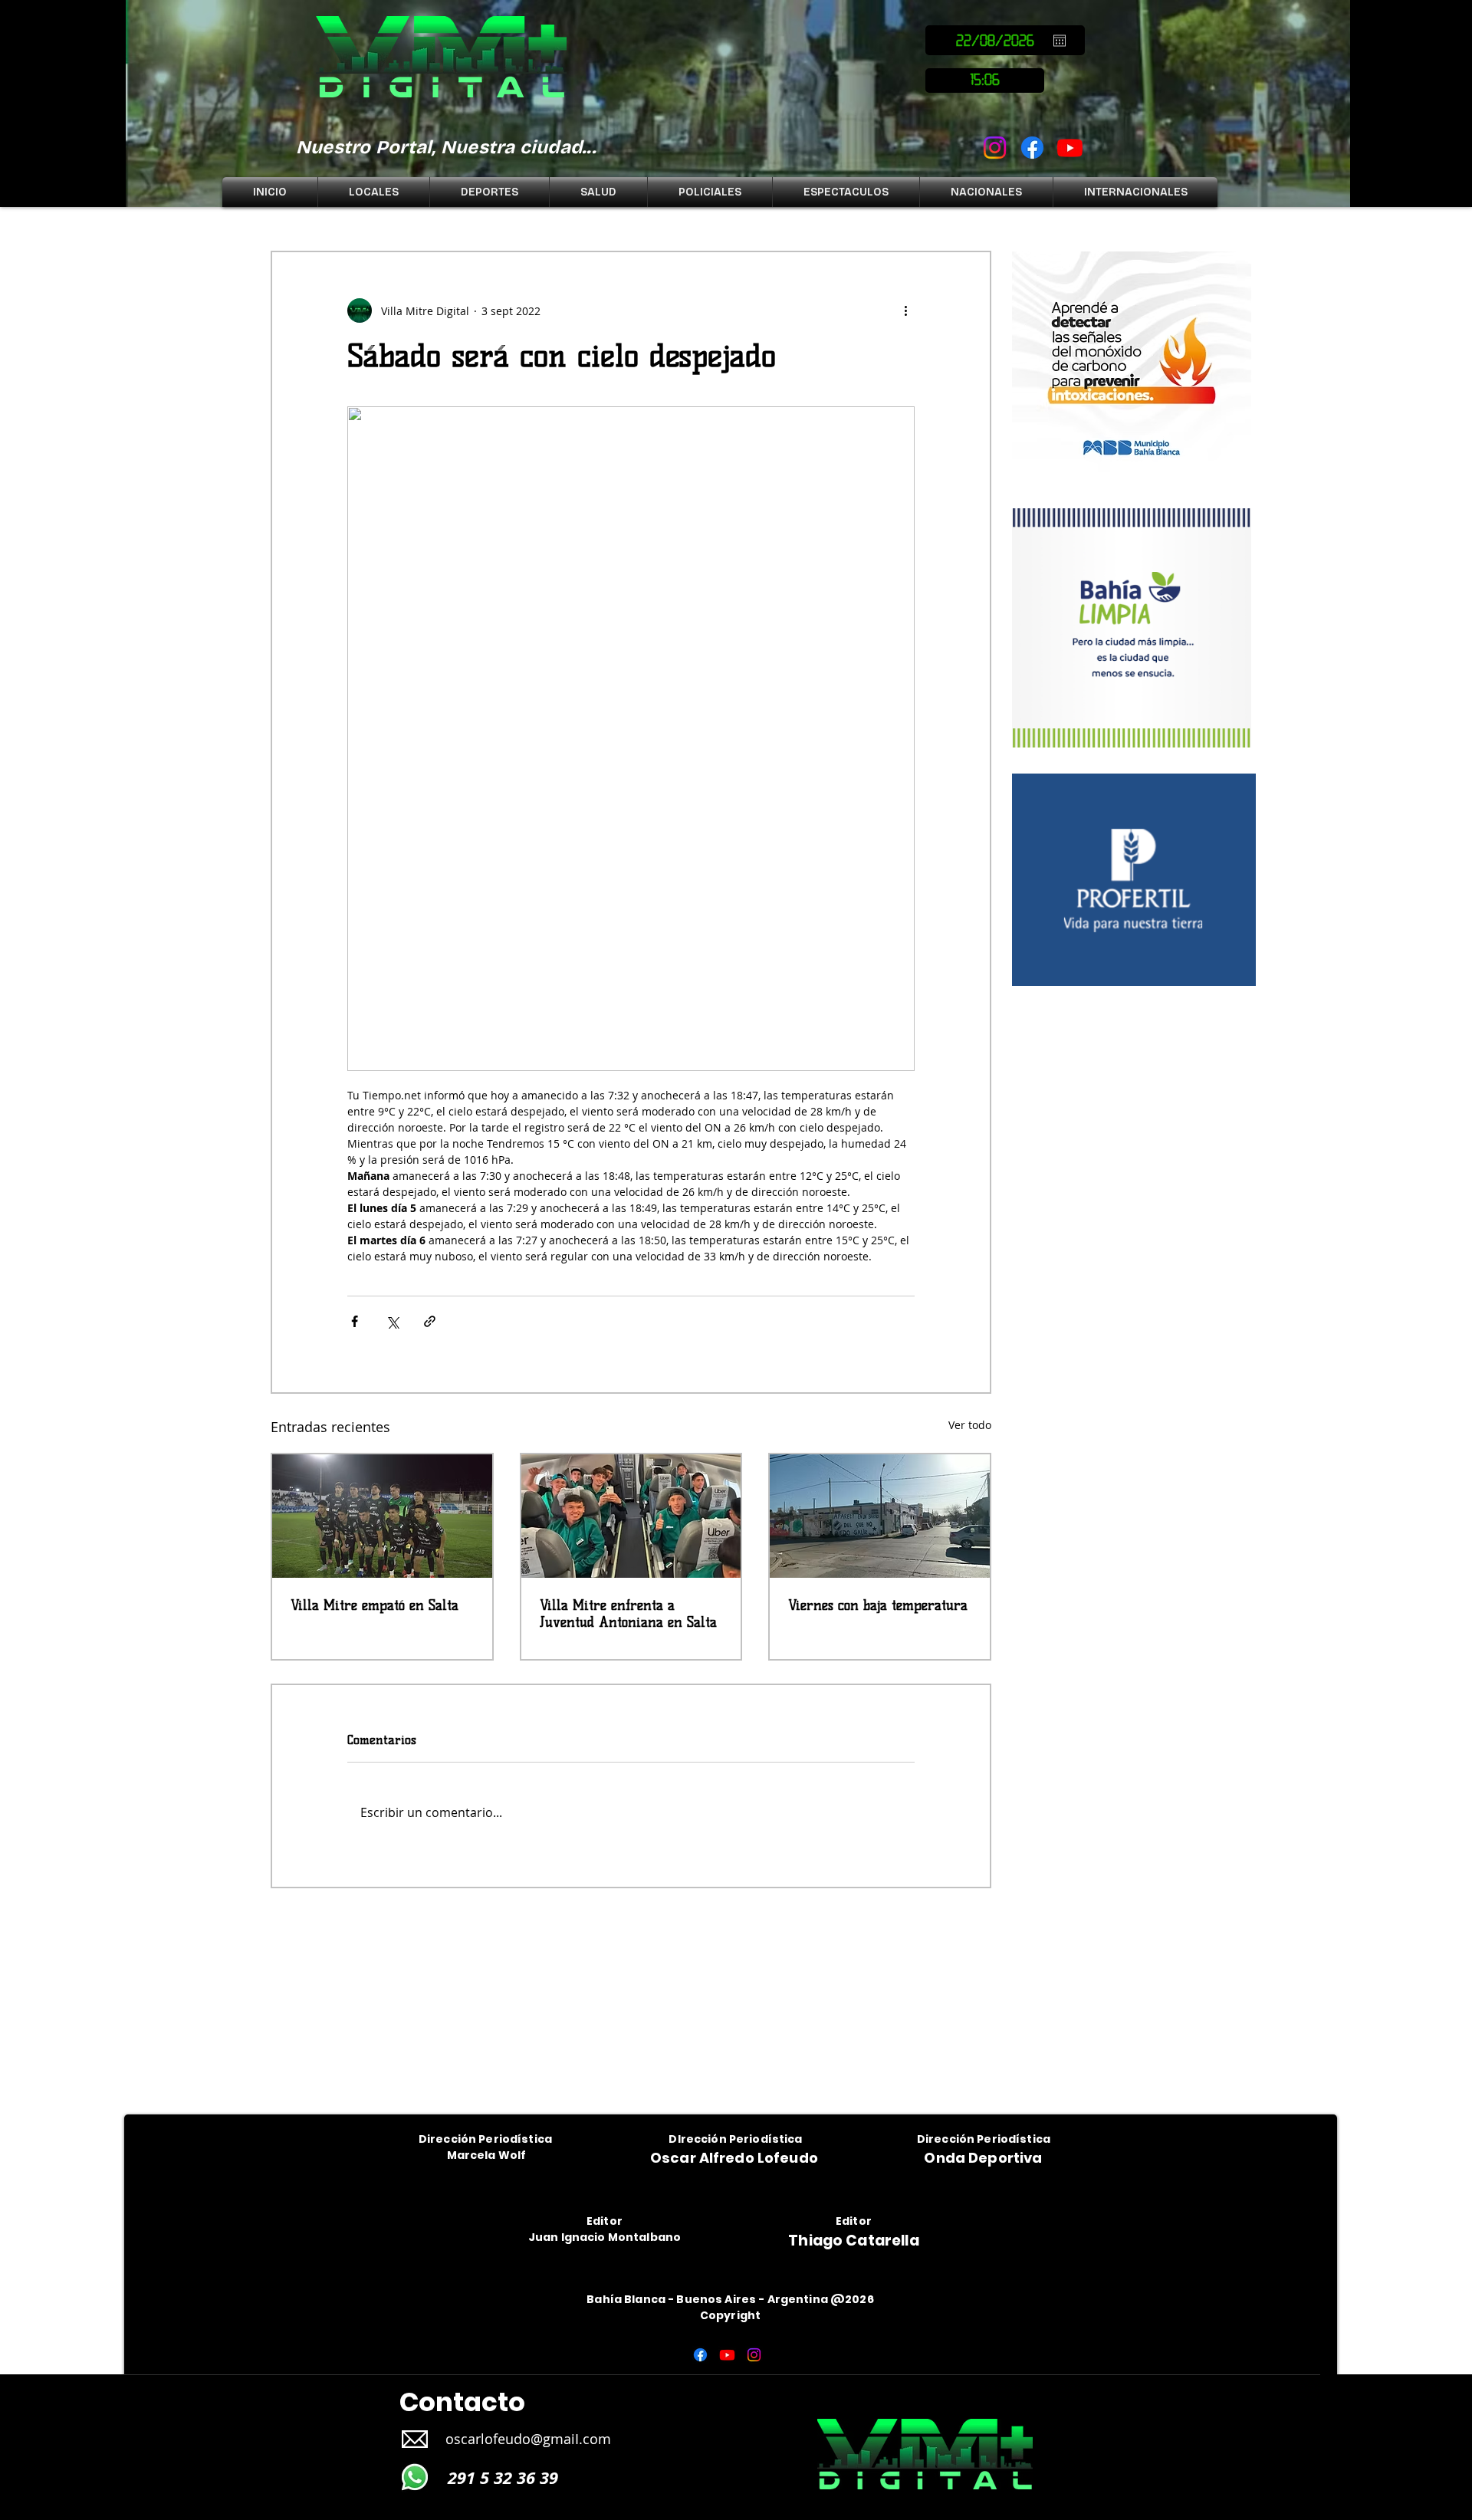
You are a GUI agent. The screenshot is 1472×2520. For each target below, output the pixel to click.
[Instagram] (995, 148)
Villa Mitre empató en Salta (375, 1605)
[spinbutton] (985, 80)
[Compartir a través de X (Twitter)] (392, 1321)
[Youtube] (1070, 148)
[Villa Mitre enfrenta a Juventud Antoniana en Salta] (631, 1516)
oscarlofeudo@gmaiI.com (528, 2439)
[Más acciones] (905, 310)
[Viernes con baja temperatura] (880, 1516)
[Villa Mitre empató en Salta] (382, 1516)
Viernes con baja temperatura (878, 1605)
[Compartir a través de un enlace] (430, 1321)
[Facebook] (1032, 148)
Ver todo (970, 1425)
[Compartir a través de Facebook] (355, 1321)
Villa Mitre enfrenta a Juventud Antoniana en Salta (628, 1614)
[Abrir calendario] (1060, 41)
